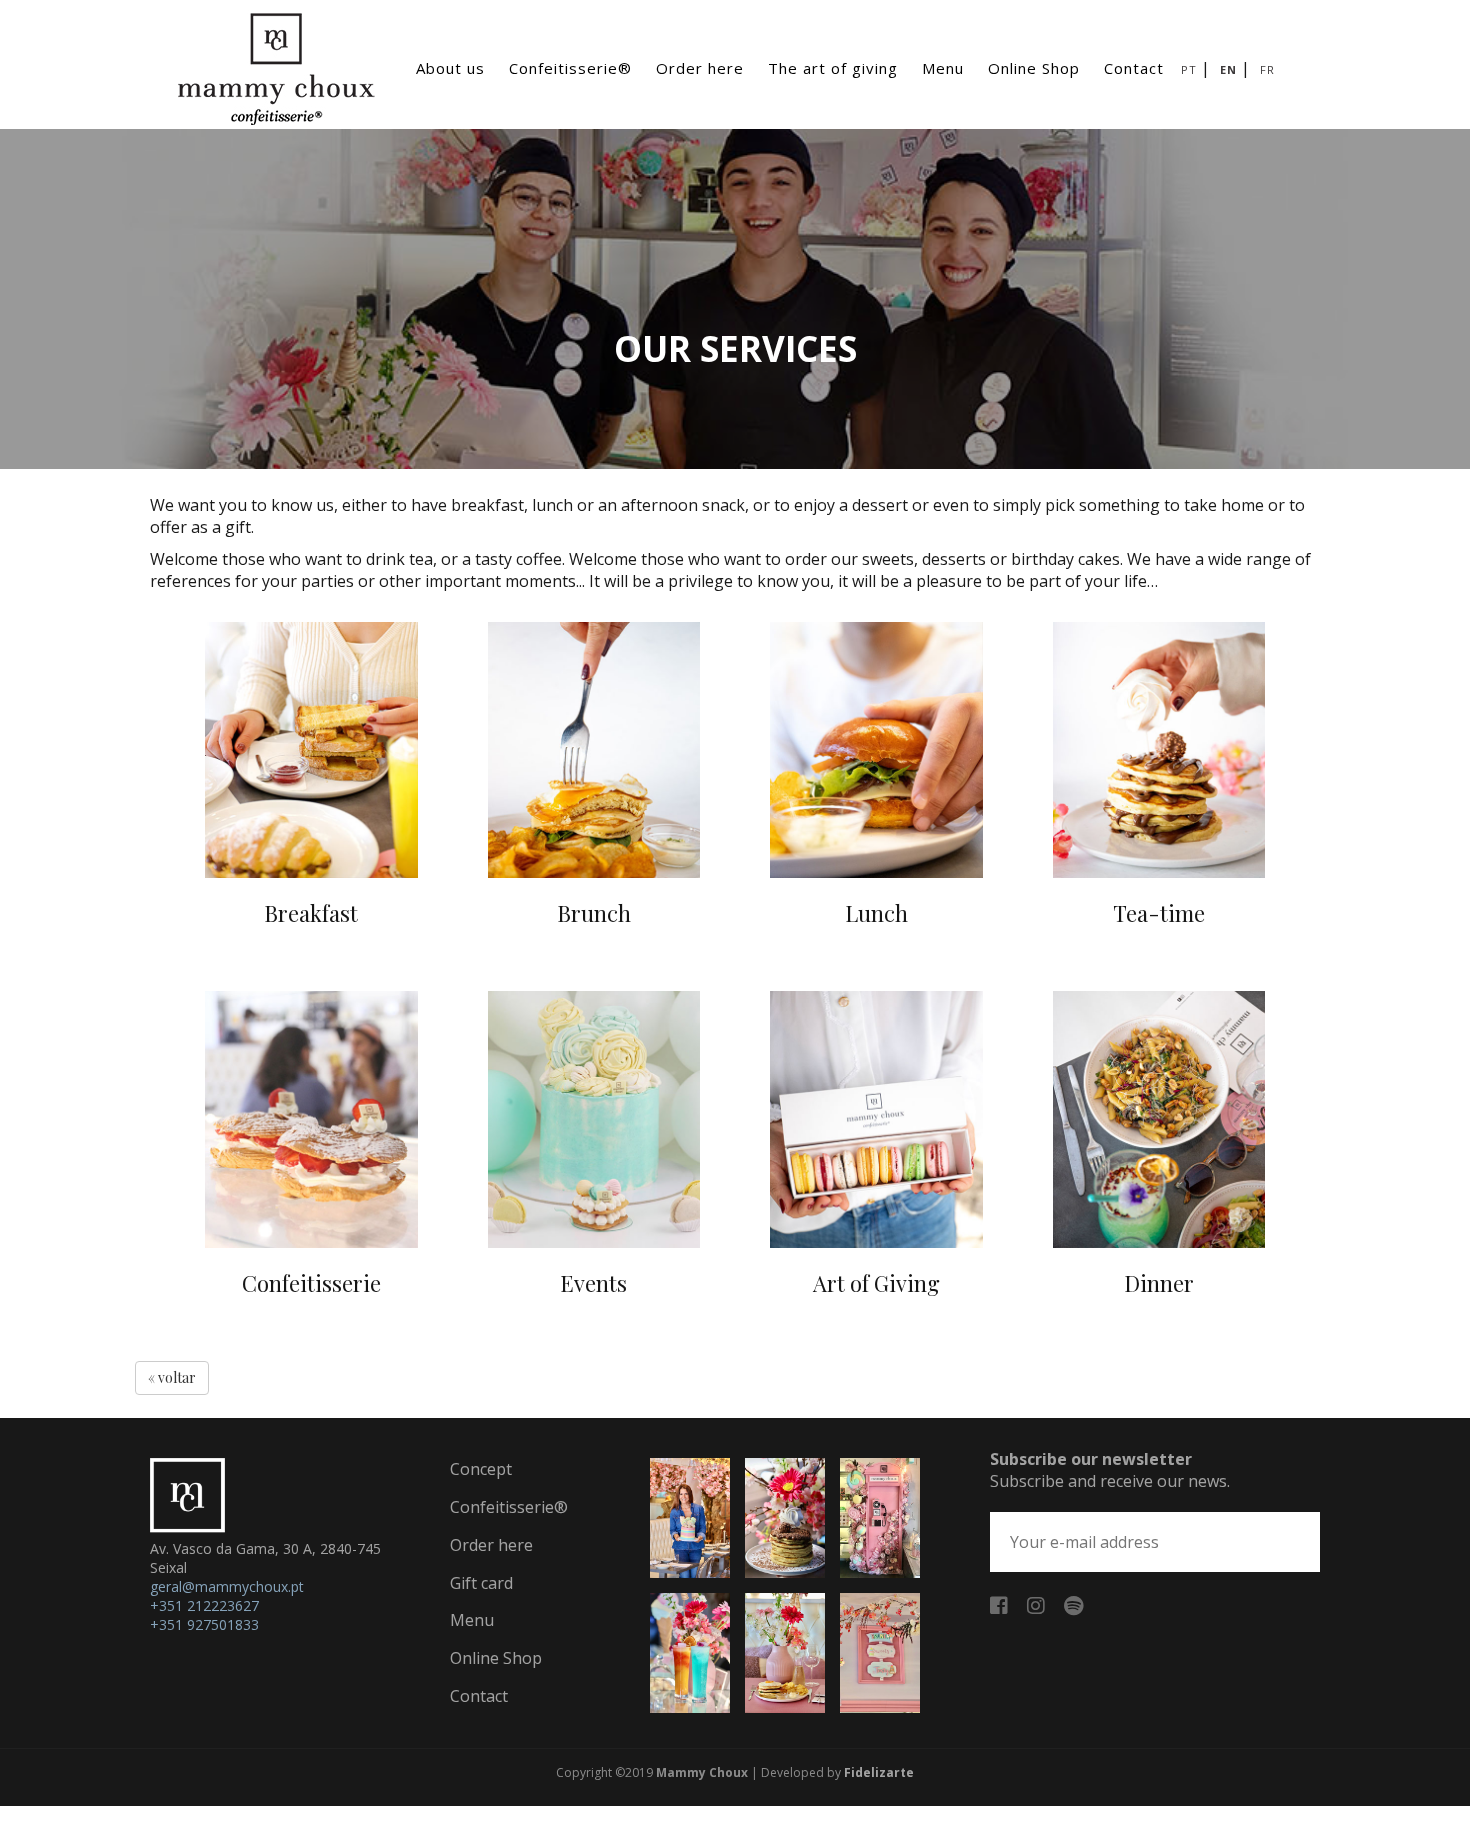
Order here (700, 68)
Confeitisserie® (570, 68)
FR (1267, 69)
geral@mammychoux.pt (227, 1586)
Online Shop (1034, 68)
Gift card (481, 1583)
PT (1189, 69)
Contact (1134, 68)
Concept (481, 1469)
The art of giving (833, 68)
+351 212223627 (204, 1605)
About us (450, 68)
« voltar (172, 1377)
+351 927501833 (204, 1624)
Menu (943, 68)
